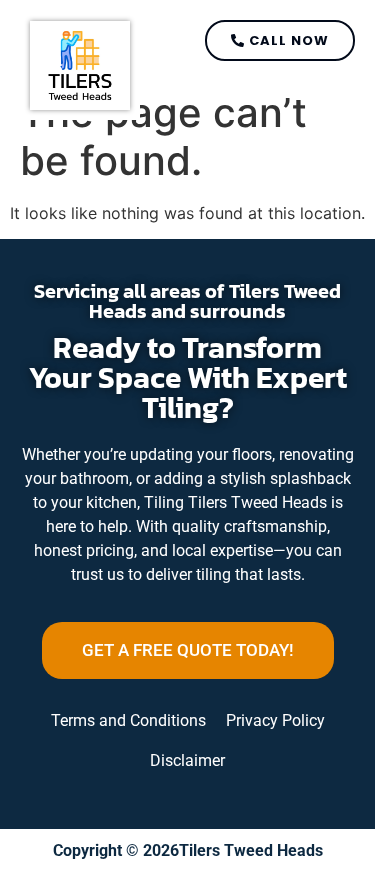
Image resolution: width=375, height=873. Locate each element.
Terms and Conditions (128, 720)
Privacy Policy (275, 720)
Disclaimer (187, 760)
